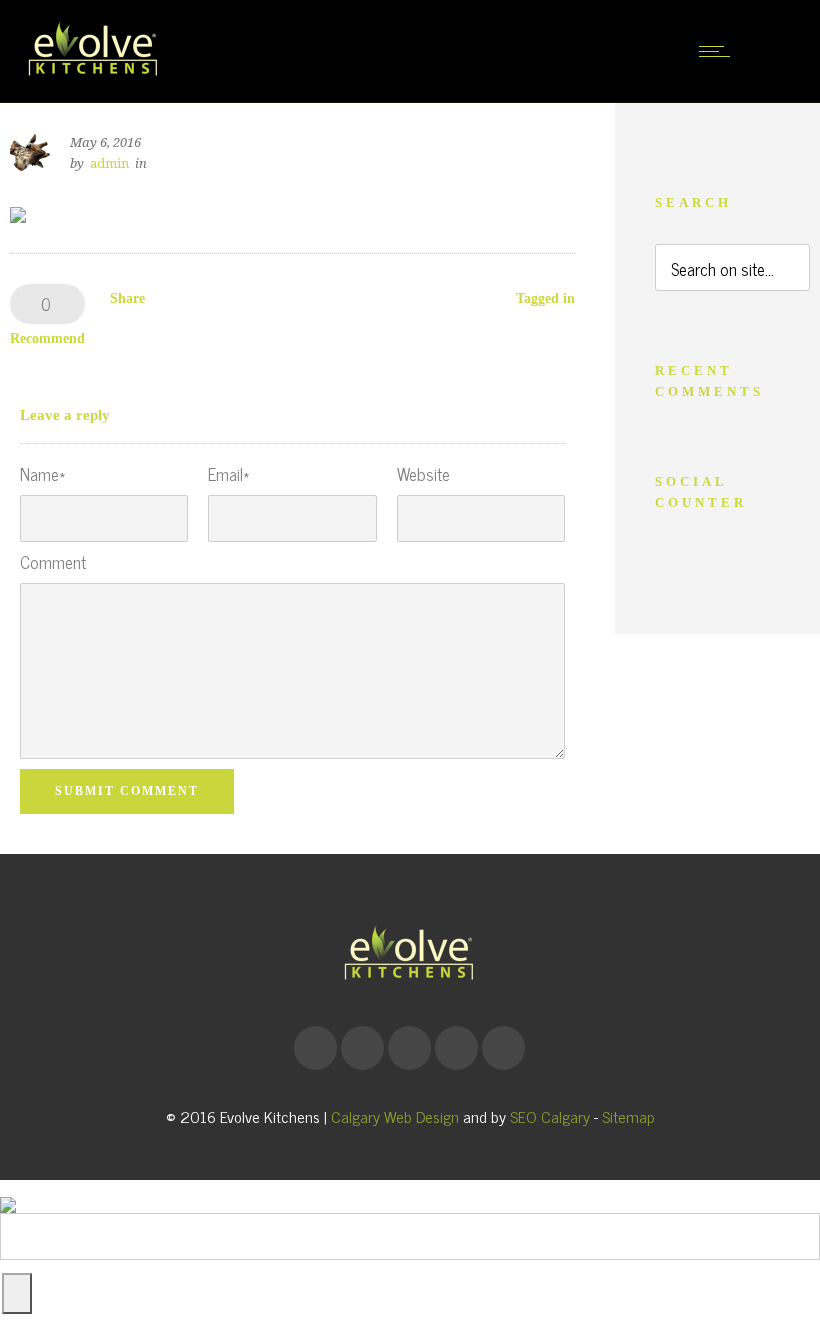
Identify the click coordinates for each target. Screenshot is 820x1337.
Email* (228, 474)
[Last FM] (456, 1048)
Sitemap (628, 1116)
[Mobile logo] (8, 1190)
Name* (42, 474)
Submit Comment (127, 791)
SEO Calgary (550, 1116)
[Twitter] (503, 1048)
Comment (53, 562)
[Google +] (362, 1048)
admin (109, 163)
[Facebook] (315, 1048)
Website (423, 474)
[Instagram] (409, 1048)
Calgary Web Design (395, 1116)
